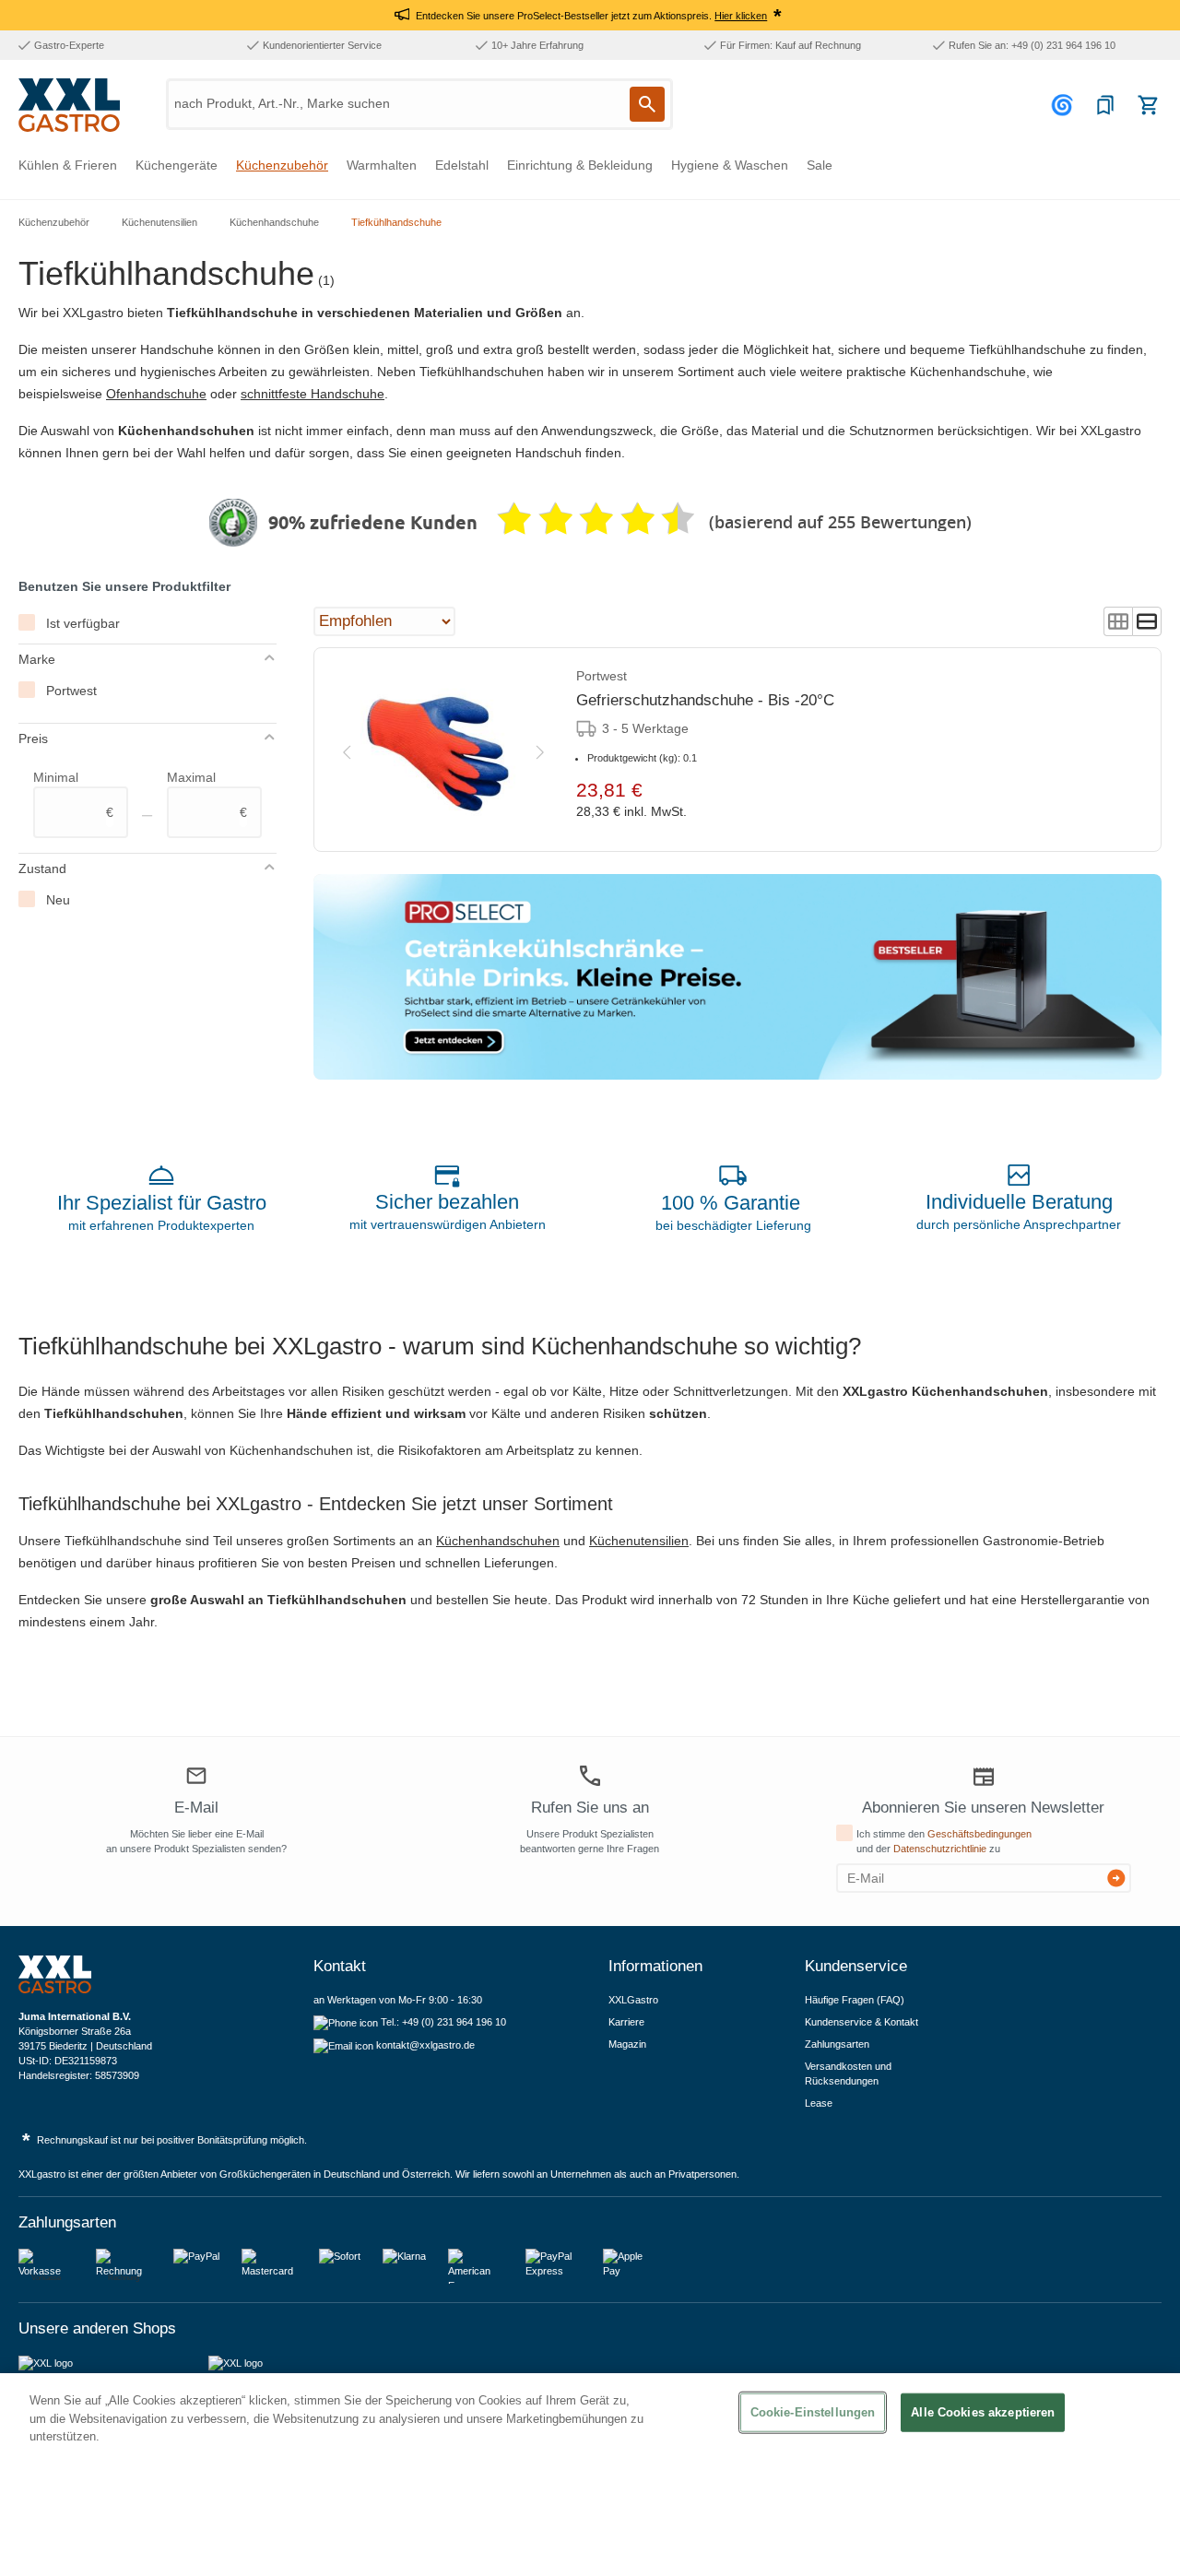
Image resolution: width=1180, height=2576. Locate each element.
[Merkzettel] (1105, 105)
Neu (58, 900)
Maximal (207, 795)
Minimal (73, 795)
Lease (819, 2103)
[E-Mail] (196, 1778)
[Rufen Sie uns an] (590, 1776)
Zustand (42, 869)
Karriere (626, 2022)
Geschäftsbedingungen (979, 1834)
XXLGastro (633, 2000)
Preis (33, 739)
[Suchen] (647, 104)
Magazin (627, 2044)
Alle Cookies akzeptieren (983, 2412)
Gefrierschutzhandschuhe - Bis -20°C (705, 700)
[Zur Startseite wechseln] (69, 105)
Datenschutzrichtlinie (940, 1849)
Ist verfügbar (83, 623)
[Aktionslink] (737, 977)
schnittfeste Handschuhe (313, 394)
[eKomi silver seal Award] (233, 523)
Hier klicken (741, 16)
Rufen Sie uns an (590, 1808)
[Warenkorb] (1148, 105)
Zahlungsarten (837, 2044)
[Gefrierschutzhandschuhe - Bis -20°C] (443, 750)
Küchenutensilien (639, 1541)
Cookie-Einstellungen (813, 2412)
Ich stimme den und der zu (944, 1841)
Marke (37, 659)
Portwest (71, 691)
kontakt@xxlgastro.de (425, 2045)
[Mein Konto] (1065, 105)
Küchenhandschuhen (498, 1541)
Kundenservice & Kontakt (861, 2022)
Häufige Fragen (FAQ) (855, 2000)
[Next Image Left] (347, 749)
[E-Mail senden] (1116, 1878)
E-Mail (196, 1808)
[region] (590, 2475)
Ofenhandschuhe (156, 394)
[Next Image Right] (540, 749)
